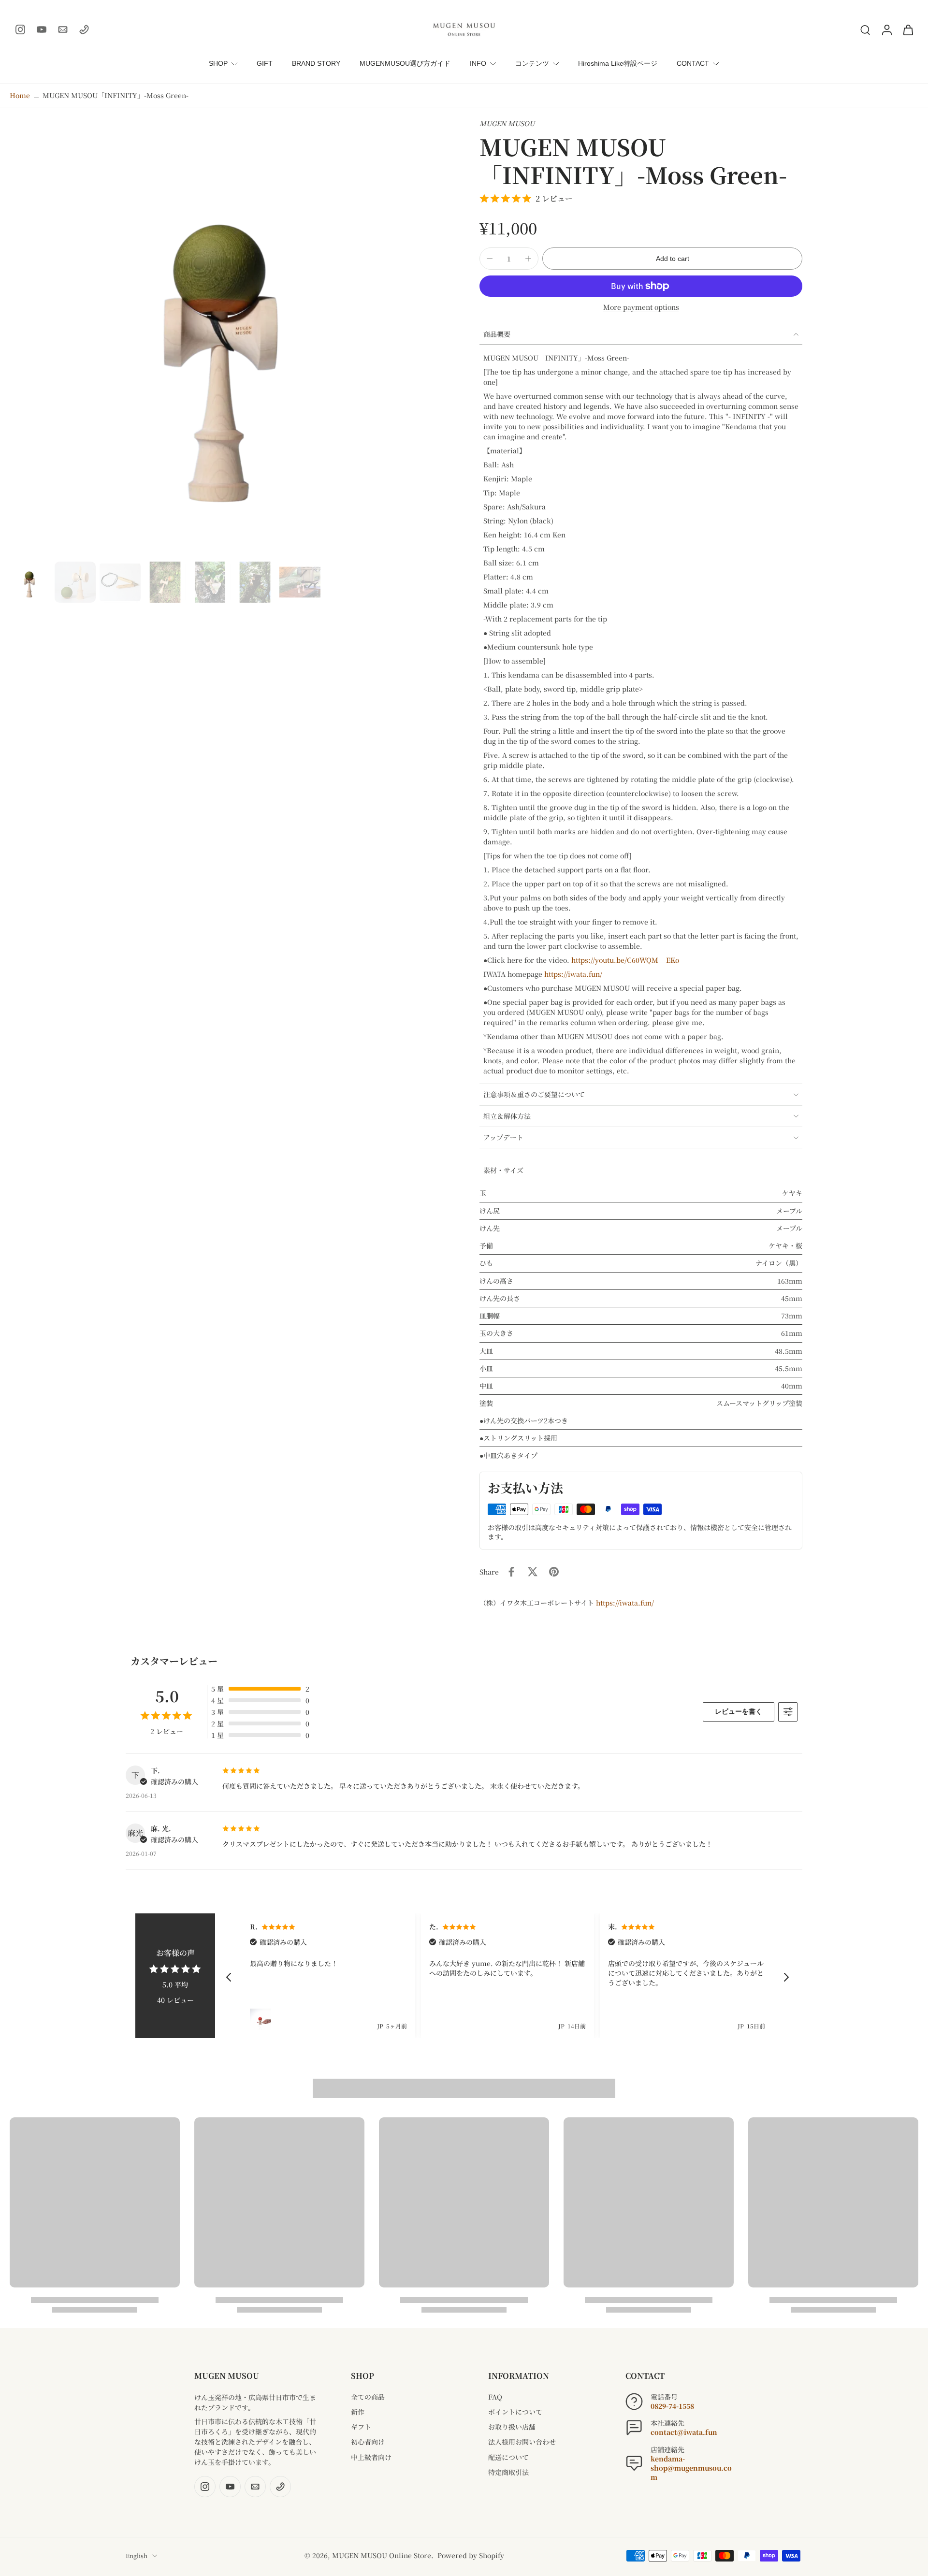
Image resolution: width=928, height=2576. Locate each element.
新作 (358, 2412)
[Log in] (886, 29)
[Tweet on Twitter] (533, 1572)
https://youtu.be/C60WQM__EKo (625, 960)
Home (20, 95)
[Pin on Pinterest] (554, 1572)
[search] (865, 29)
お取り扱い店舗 (512, 2427)
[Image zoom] (229, 338)
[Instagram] (20, 29)
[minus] (490, 259)
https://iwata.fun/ (573, 974)
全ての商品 (368, 2397)
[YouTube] (42, 29)
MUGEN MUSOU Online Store (382, 2555)
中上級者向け (371, 2457)
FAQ (495, 2397)
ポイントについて (515, 2412)
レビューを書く (739, 1711)
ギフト (361, 2427)
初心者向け (368, 2442)
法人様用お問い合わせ (522, 2442)
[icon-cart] (908, 29)
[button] (672, 259)
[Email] (63, 29)
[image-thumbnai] (30, 582)
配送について (508, 2457)
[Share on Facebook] (511, 1572)
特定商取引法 (508, 2472)
